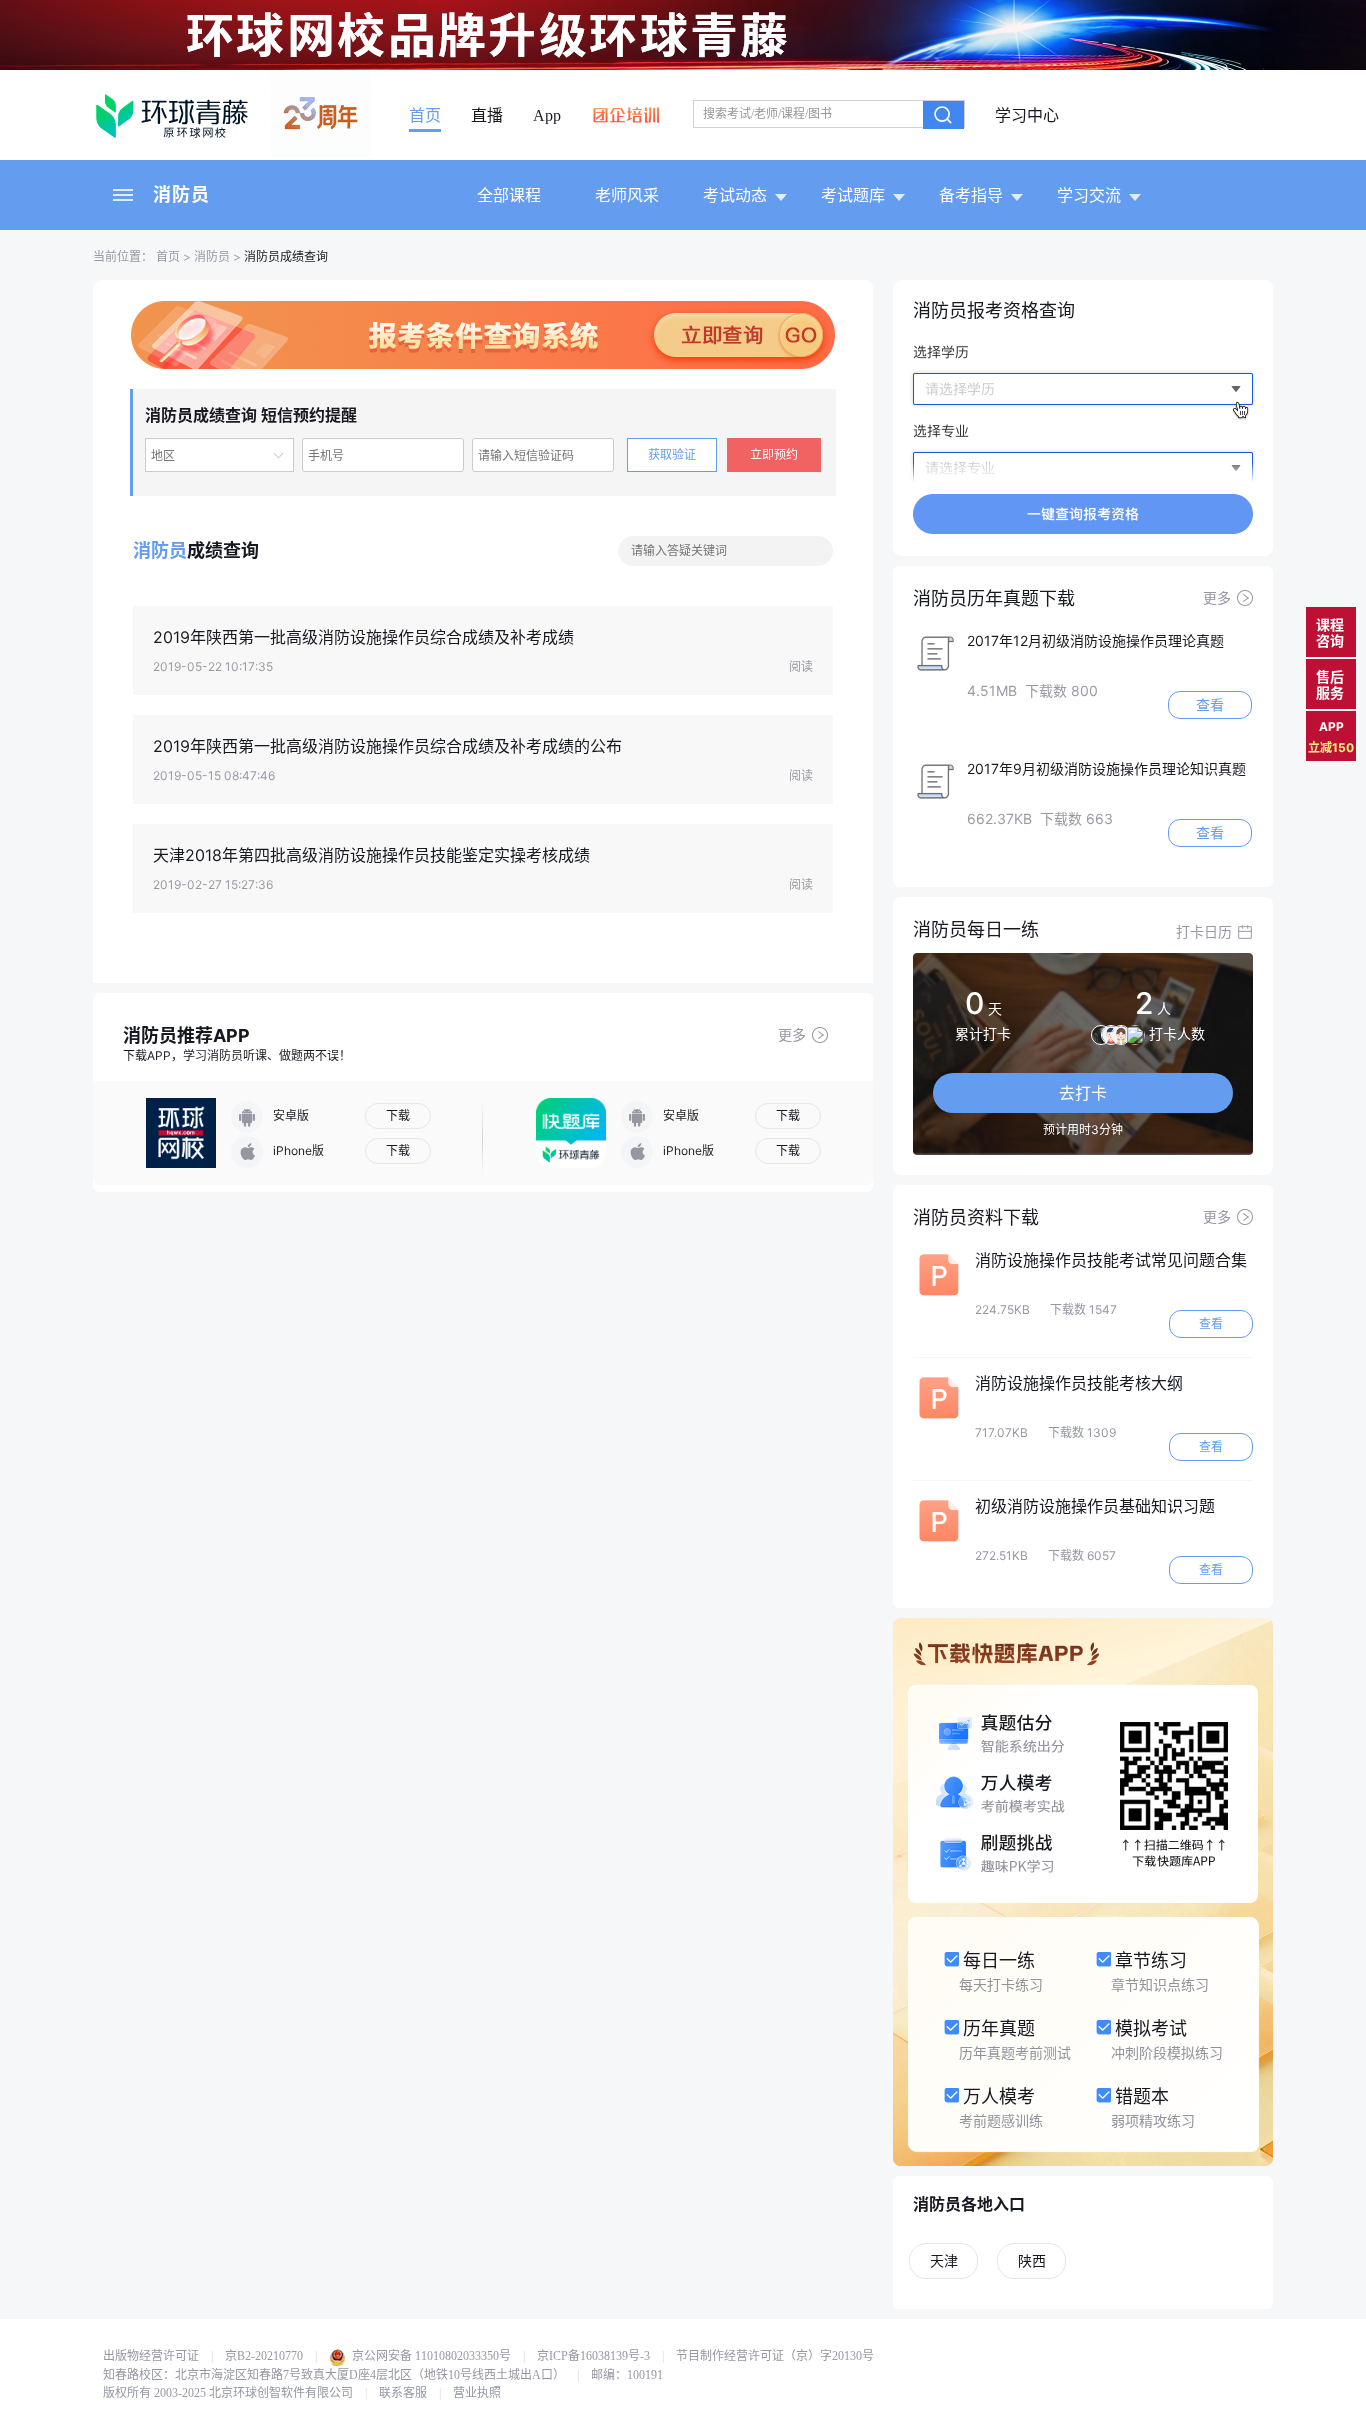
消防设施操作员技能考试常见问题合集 (1111, 1260)
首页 (425, 116)
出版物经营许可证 (151, 2356)
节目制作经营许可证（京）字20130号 (775, 2356)
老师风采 (627, 195)
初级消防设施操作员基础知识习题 (1095, 1506)
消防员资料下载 (976, 1217)
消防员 (181, 194)
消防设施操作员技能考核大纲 (1079, 1383)
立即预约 (774, 454)
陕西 (1032, 2260)
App (547, 116)
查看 (1210, 704)
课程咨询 (1330, 632)
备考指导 (971, 195)
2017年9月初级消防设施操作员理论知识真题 (1106, 768)
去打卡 (1083, 1093)
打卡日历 (1204, 931)
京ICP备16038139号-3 (593, 2356)
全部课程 (509, 195)
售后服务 (1330, 684)
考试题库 (853, 195)
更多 (792, 1034)
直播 (487, 116)
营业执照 (477, 2393)
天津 (944, 2260)
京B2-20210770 (264, 2356)
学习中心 (1027, 116)
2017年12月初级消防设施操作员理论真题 (1095, 640)
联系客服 (403, 2393)
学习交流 (1089, 195)
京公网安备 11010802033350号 (430, 2356)
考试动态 (735, 195)
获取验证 (672, 454)
